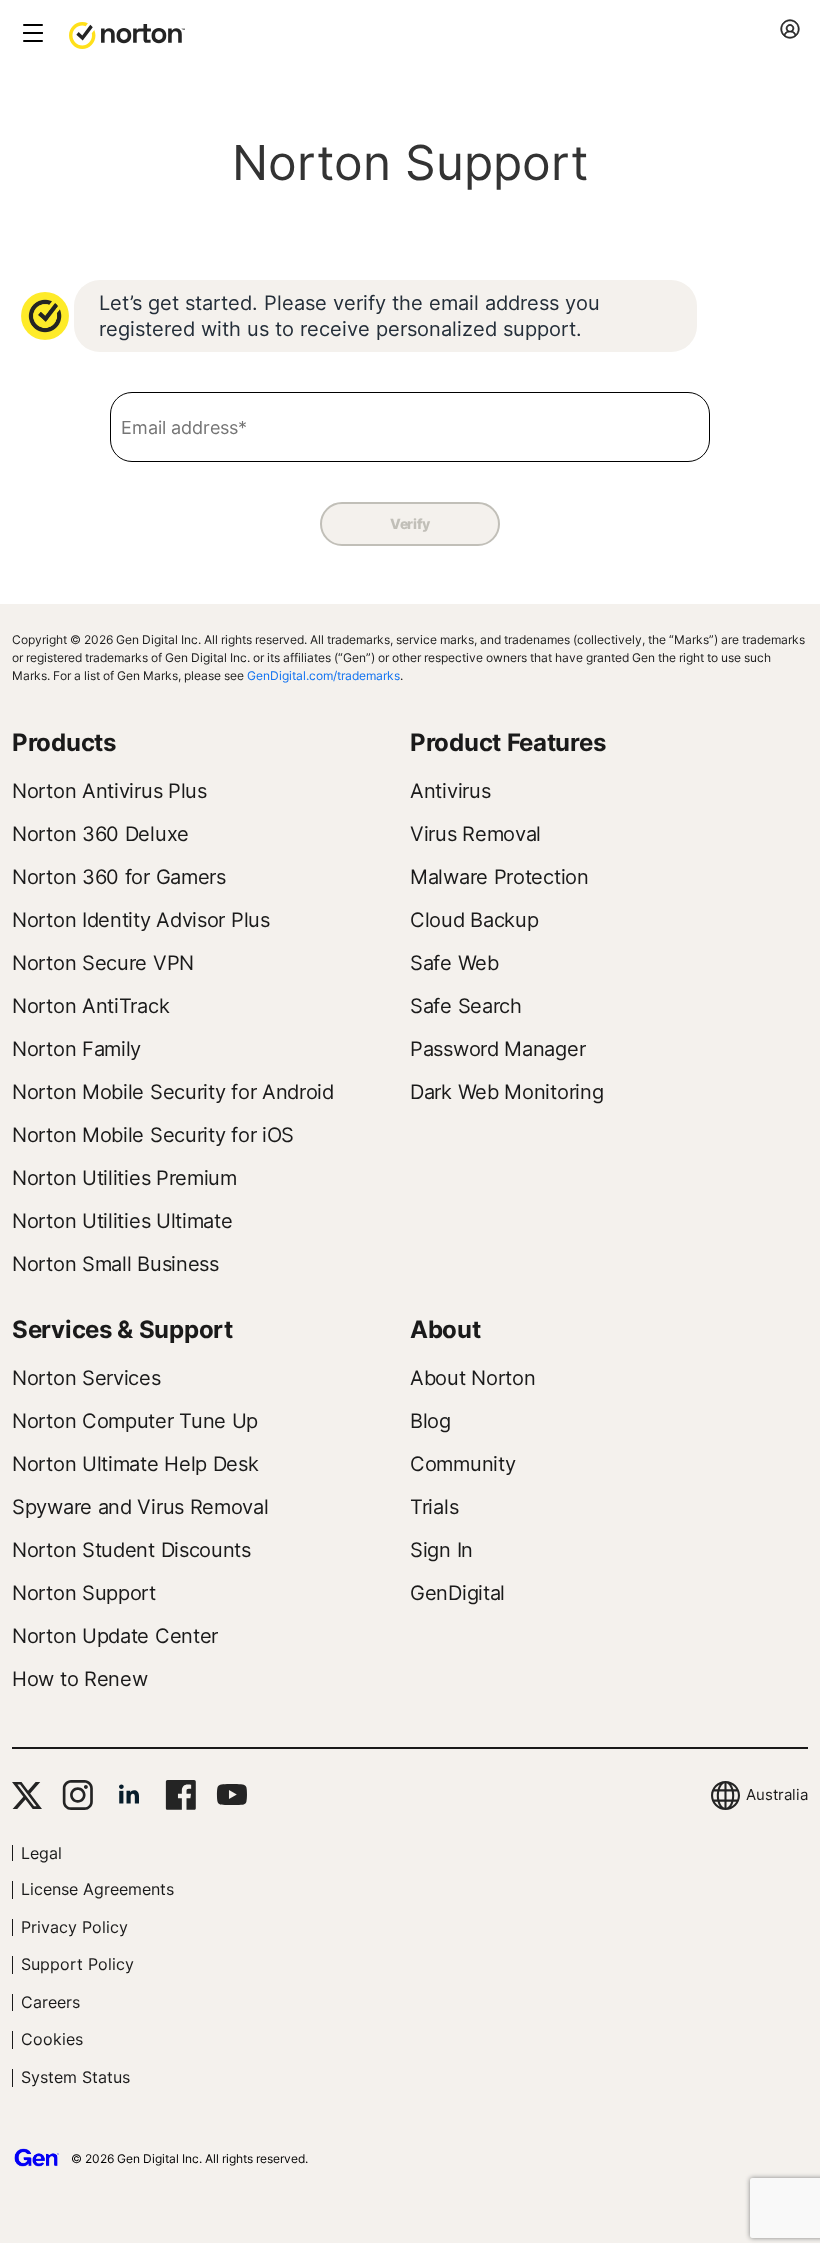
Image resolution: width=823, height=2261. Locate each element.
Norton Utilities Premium (124, 1178)
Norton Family (76, 1049)
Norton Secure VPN (103, 963)
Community (462, 1464)
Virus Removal (475, 834)
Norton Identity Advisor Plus (141, 920)
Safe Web (454, 963)
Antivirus (450, 791)
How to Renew (79, 1679)
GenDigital (457, 1593)
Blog (430, 1421)
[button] (127, 34)
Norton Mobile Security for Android (173, 1092)
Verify (410, 523)
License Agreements (97, 1889)
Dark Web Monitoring (506, 1092)
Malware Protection (499, 877)
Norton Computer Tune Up (135, 1421)
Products (64, 742)
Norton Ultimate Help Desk (135, 1464)
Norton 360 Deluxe (100, 834)
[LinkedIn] (129, 1795)
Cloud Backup (474, 920)
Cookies (52, 2039)
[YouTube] (231, 1795)
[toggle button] (30, 34)
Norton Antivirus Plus (109, 791)
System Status (75, 2077)
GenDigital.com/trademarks (323, 675)
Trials (434, 1507)
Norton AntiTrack (90, 1006)
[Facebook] (180, 1795)
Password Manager (497, 1049)
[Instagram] (77, 1795)
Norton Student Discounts (131, 1550)
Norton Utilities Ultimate (122, 1221)
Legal (41, 1853)
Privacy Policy (74, 1927)
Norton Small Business (115, 1264)
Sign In (441, 1550)
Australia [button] (777, 1794)
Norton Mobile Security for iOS (153, 1135)
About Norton (472, 1378)
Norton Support (84, 1593)
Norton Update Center (115, 1636)
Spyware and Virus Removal (140, 1507)
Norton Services (86, 1378)
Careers (50, 2002)
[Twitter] (27, 1795)
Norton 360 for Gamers (119, 877)
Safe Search (466, 1006)
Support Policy (77, 1964)
